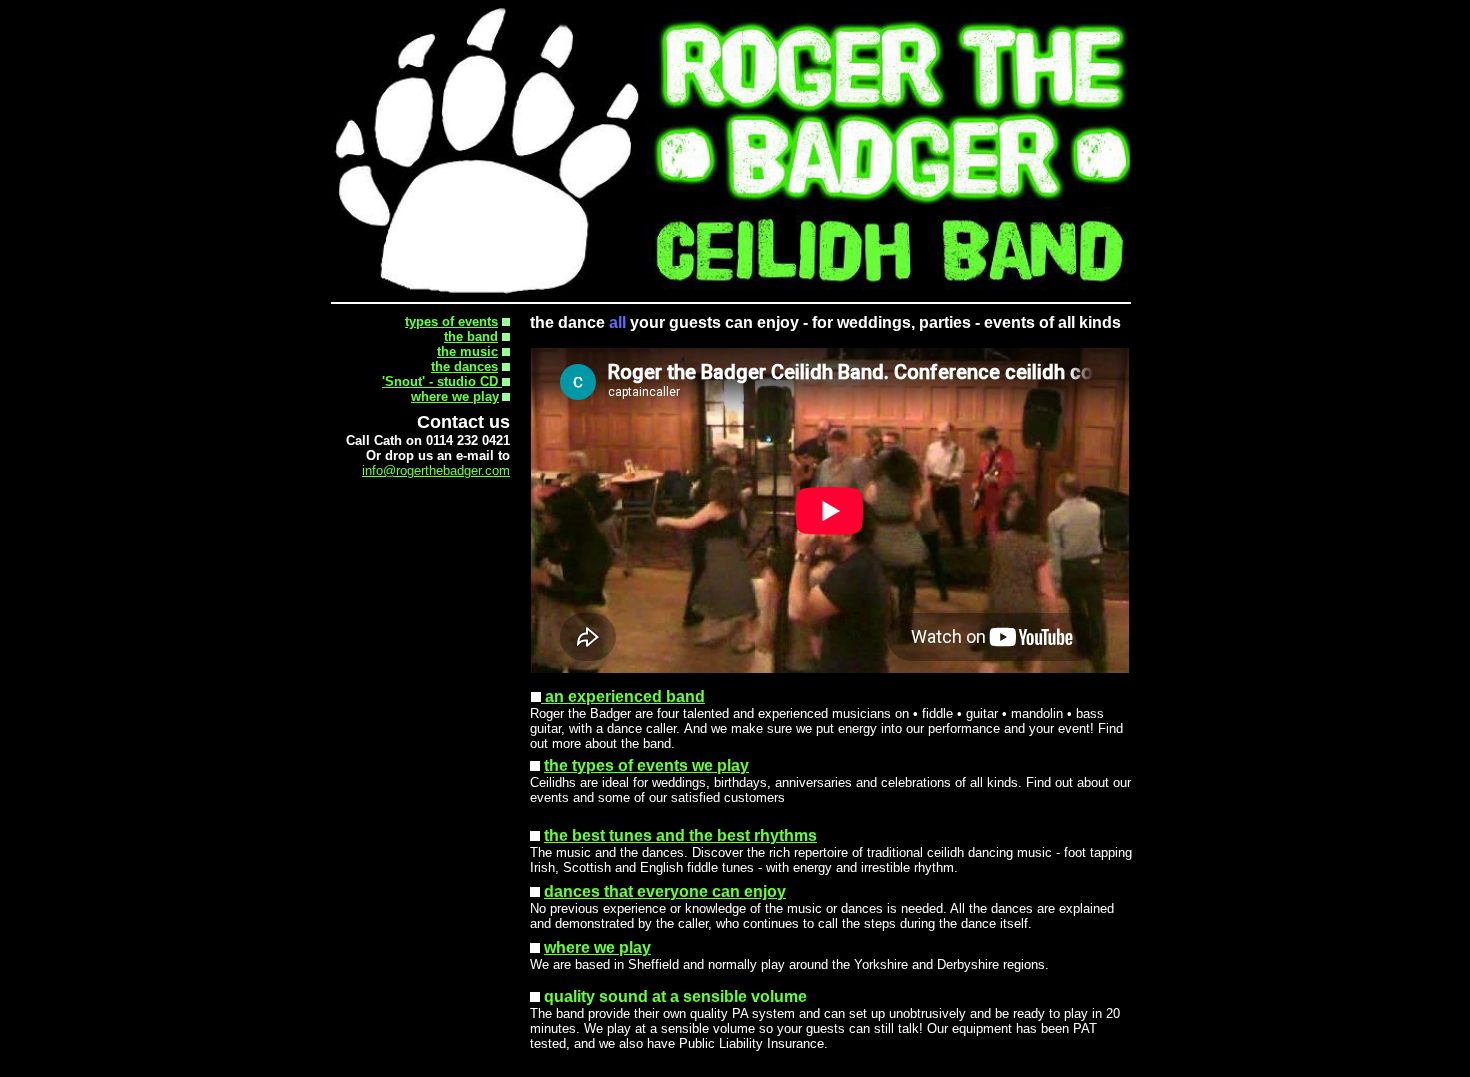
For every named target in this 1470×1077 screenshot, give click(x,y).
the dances (464, 366)
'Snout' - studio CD (442, 381)
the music (467, 351)
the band (471, 336)
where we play (455, 396)
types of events (451, 321)
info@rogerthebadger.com (436, 470)
